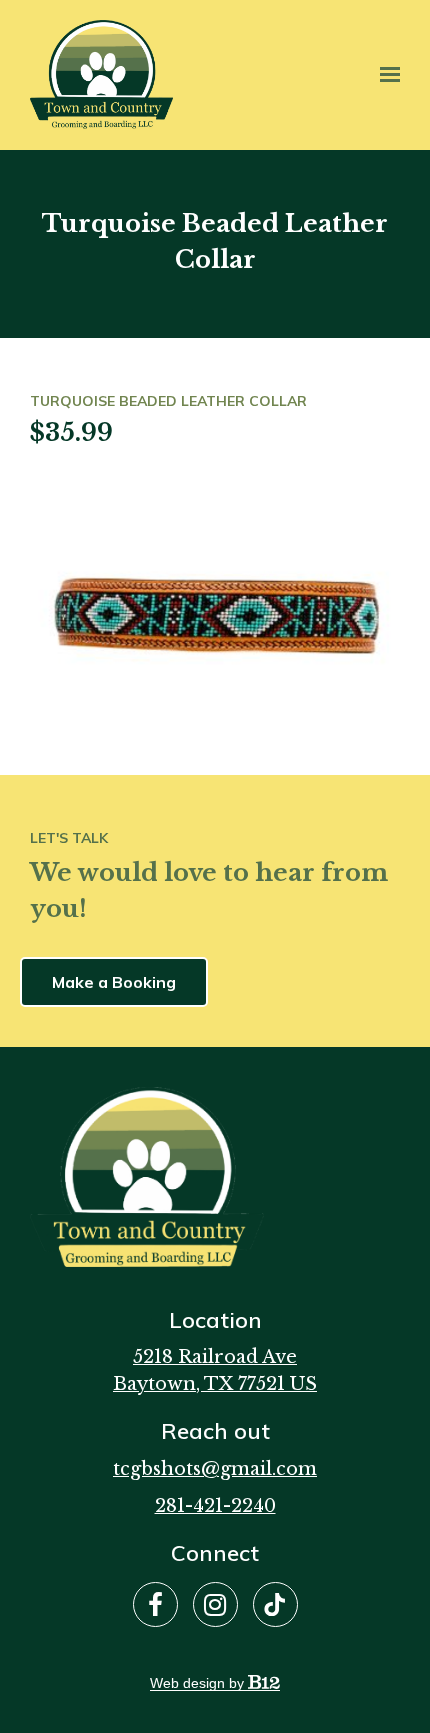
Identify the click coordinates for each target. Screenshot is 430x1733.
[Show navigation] (385, 75)
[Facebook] (155, 1604)
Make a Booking (114, 982)
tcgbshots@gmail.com (215, 1469)
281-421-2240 (215, 1506)
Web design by (199, 1683)
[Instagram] (215, 1604)
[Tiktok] (275, 1604)
